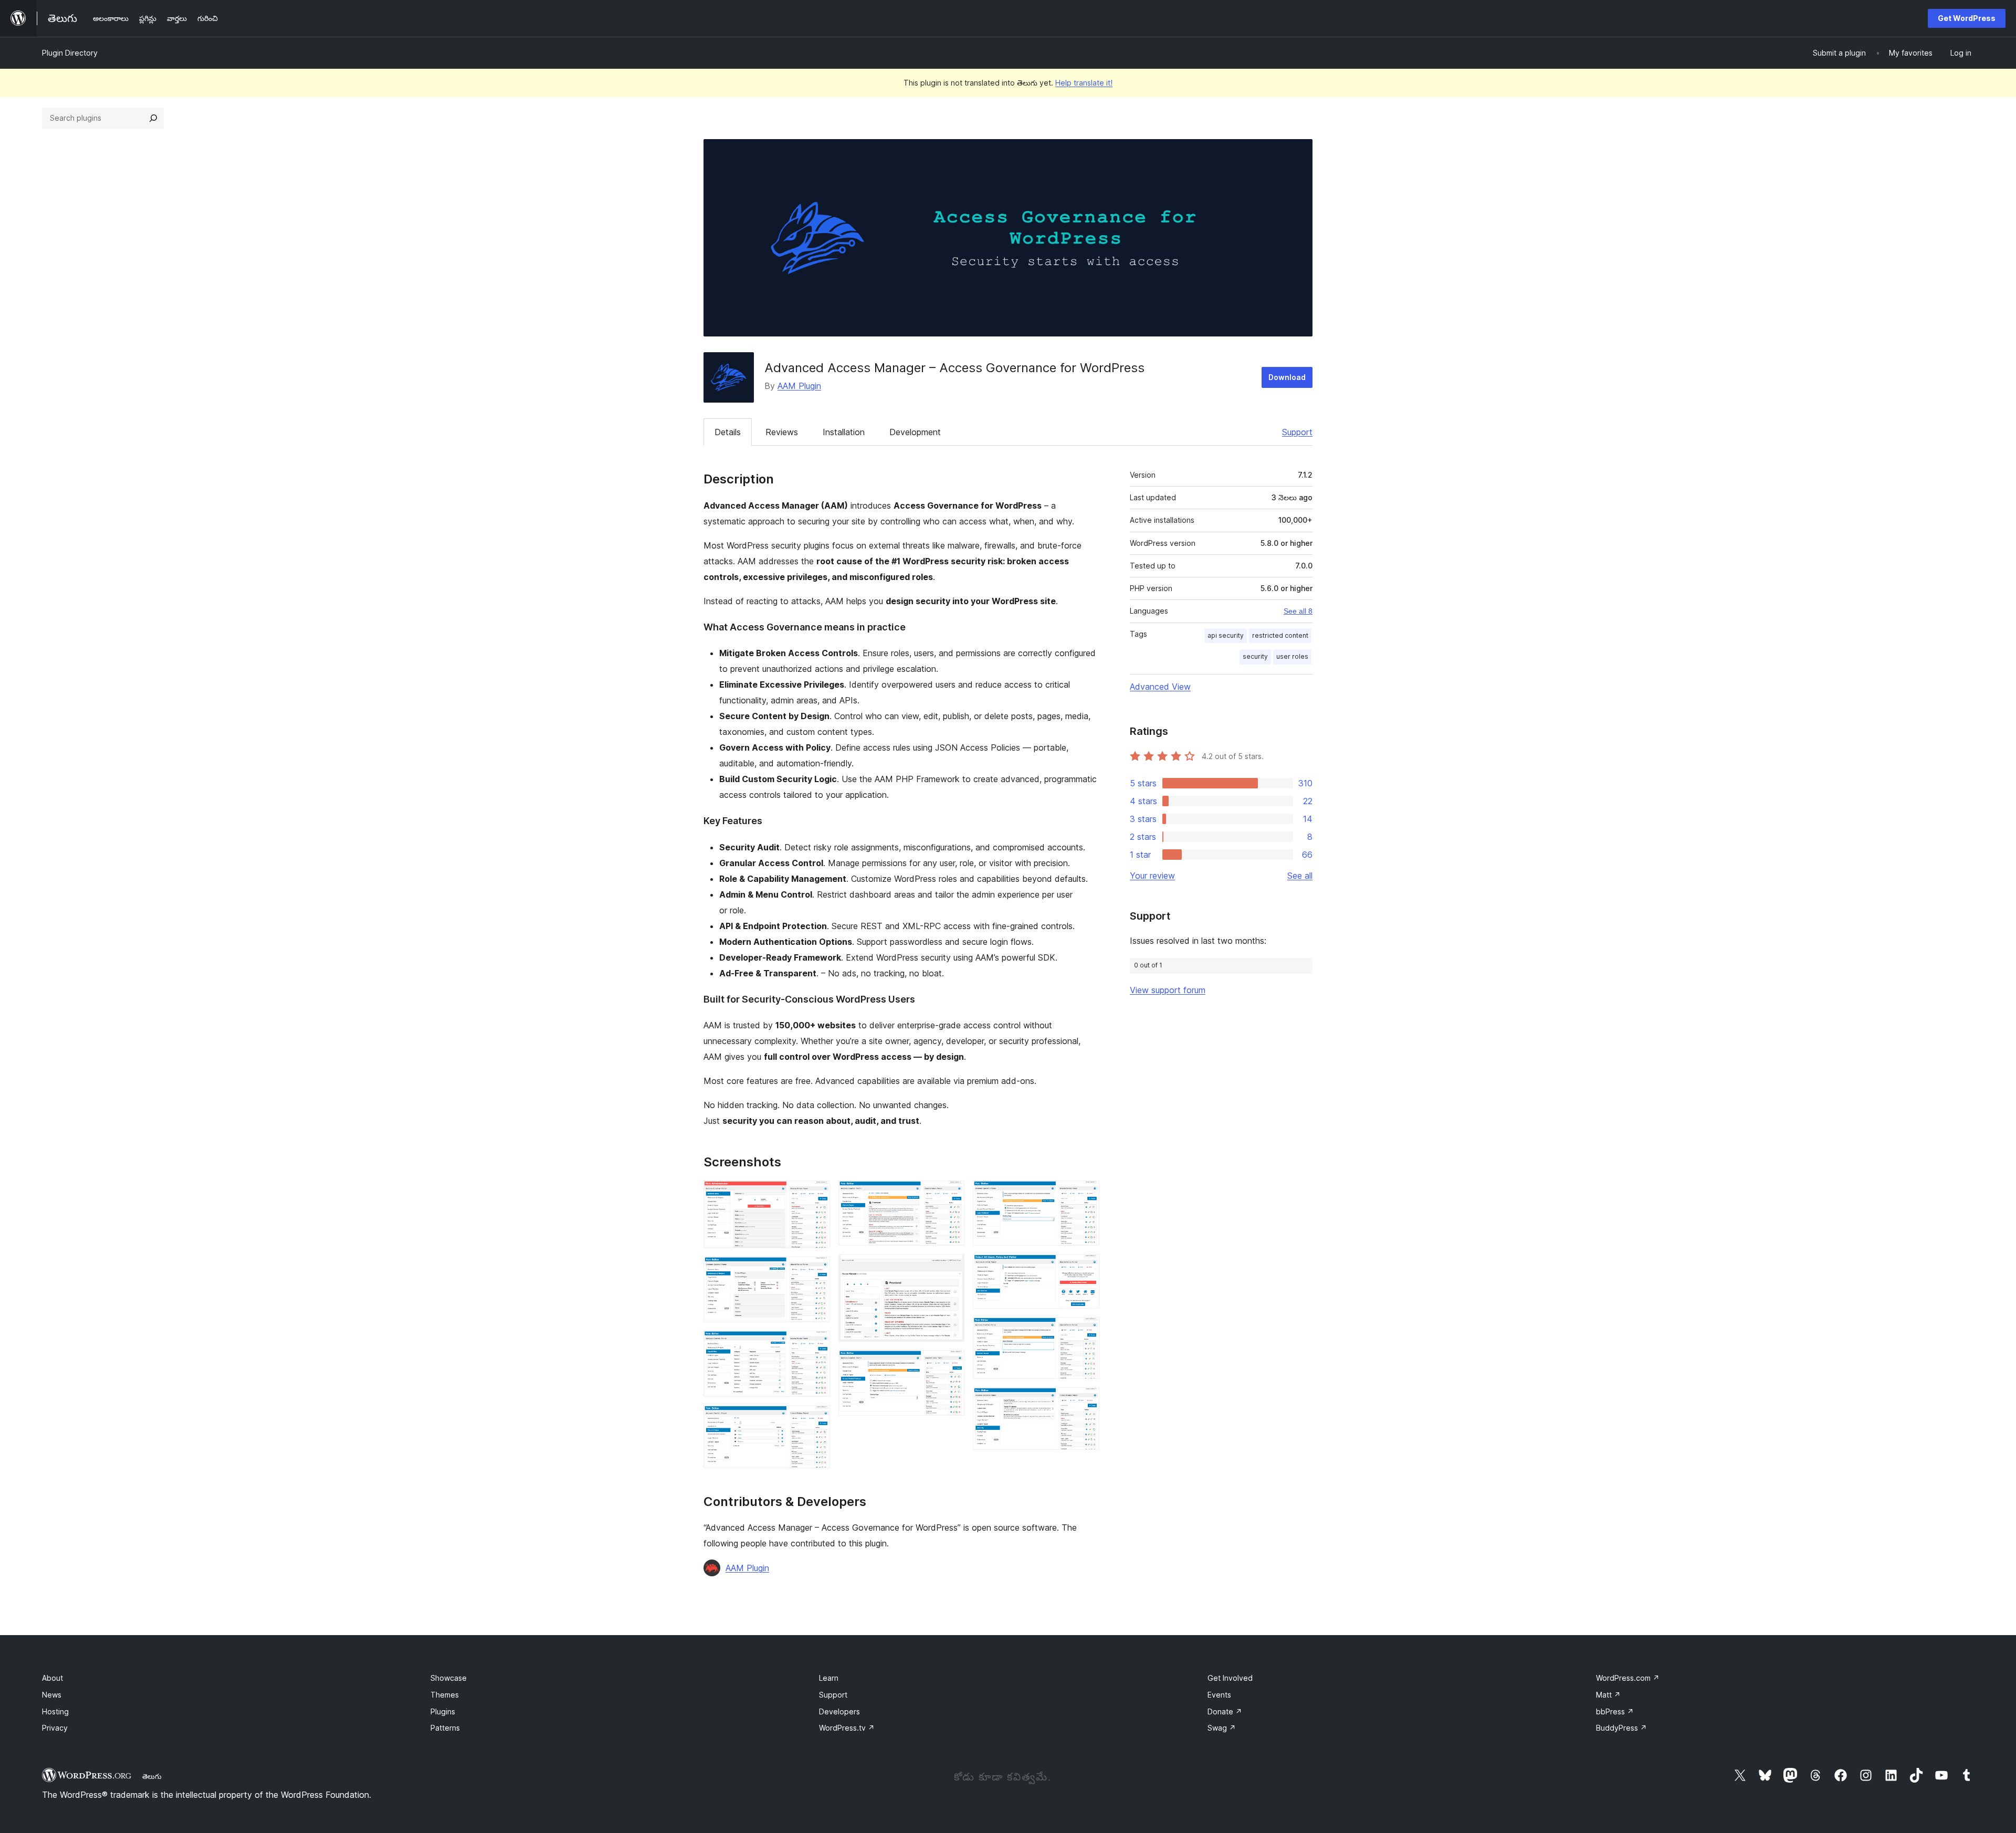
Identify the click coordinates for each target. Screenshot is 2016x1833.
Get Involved (1230, 1678)
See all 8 (1298, 611)
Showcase (449, 1678)
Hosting (55, 1711)
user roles (1292, 656)
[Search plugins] (153, 118)
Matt (1608, 1695)
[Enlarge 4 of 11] (816, 1419)
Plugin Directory (70, 53)
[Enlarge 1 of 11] (816, 1195)
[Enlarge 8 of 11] (1085, 1195)
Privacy (55, 1728)
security (1255, 656)
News (52, 1695)
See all (1300, 876)
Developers (839, 1711)
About (52, 1678)
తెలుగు (152, 1776)
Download (1287, 377)
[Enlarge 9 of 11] (1085, 1268)
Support (1297, 432)
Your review (1152, 876)
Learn (829, 1678)
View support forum (1168, 990)
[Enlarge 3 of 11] (816, 1345)
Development (915, 432)
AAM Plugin (799, 386)
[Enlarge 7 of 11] (950, 1364)
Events (1219, 1695)
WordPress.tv (847, 1728)
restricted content (1280, 635)
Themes (445, 1695)
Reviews (782, 432)
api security (1226, 635)
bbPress (1615, 1711)
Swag (1222, 1728)
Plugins (443, 1711)
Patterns (445, 1728)
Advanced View (1160, 687)
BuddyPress (1621, 1728)
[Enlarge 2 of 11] (816, 1271)
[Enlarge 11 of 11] (1085, 1402)
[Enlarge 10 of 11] (1085, 1331)
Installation (844, 432)
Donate (1225, 1711)
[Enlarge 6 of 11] (950, 1268)
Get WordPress (1967, 18)
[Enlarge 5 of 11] (950, 1195)
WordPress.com (1628, 1678)
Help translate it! (1084, 83)
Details (728, 432)
